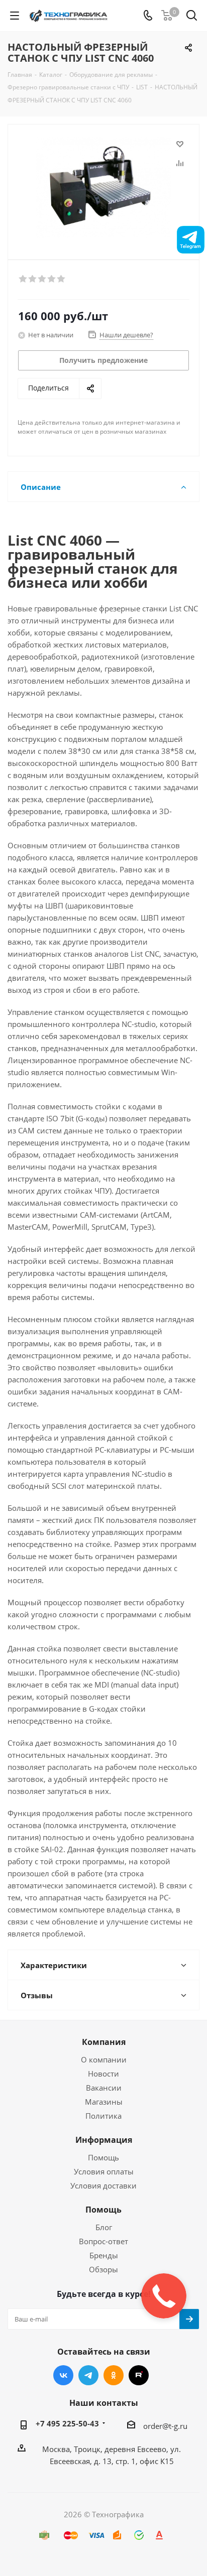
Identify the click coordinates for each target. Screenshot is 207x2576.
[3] (42, 279)
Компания (104, 2042)
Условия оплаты (104, 2171)
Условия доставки (103, 2185)
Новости (103, 2074)
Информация (104, 2140)
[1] (23, 279)
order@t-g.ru (165, 2426)
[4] (52, 279)
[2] (33, 279)
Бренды (104, 2255)
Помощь (103, 2157)
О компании (104, 2059)
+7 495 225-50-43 (67, 2423)
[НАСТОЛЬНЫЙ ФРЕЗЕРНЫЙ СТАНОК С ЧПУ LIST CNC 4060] (103, 187)
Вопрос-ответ (103, 2241)
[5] (62, 279)
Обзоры (103, 2269)
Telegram (88, 2375)
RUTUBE (139, 2375)
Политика (103, 2116)
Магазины (104, 2102)
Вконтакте (63, 2375)
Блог (104, 2227)
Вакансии (104, 2088)
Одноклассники (114, 2375)
